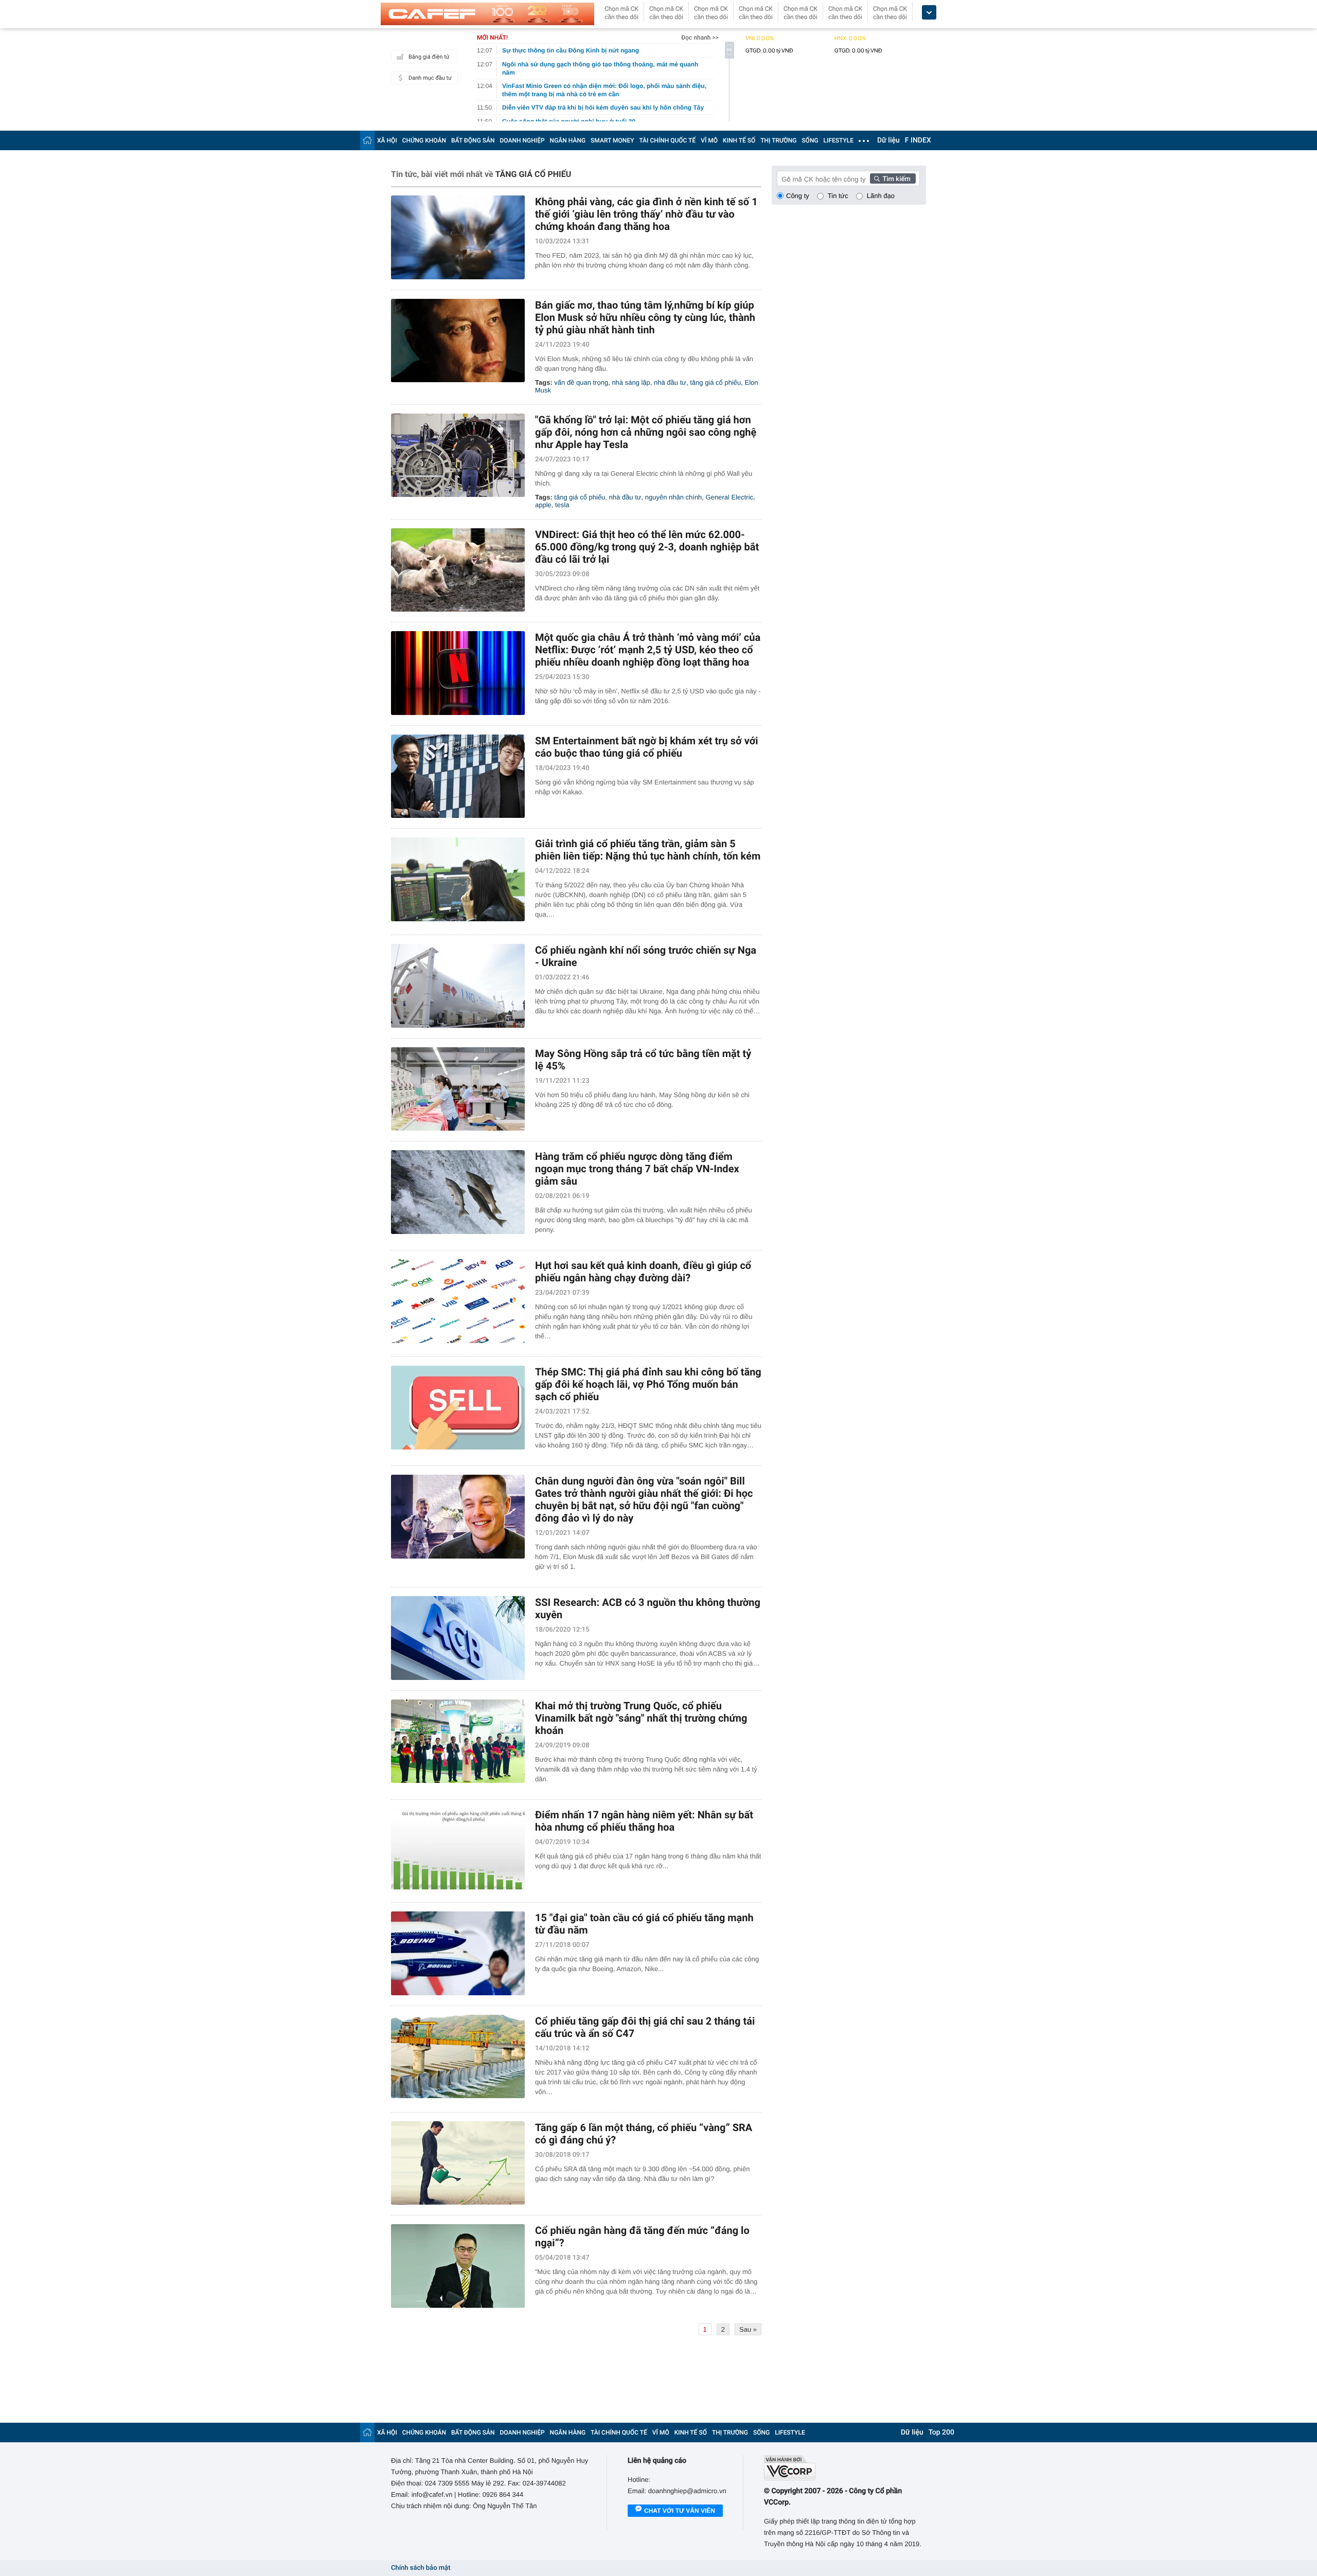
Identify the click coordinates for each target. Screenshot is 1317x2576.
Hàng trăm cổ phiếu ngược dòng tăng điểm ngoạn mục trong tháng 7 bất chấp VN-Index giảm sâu (637, 1169)
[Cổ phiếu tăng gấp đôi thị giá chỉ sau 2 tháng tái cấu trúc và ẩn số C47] (458, 2057)
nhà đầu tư (670, 382)
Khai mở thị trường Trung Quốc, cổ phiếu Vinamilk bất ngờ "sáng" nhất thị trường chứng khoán (641, 1718)
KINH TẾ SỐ (739, 140)
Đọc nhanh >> (700, 38)
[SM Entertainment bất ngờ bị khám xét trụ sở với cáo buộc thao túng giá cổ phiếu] (458, 776)
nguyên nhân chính (674, 497)
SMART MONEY (612, 140)
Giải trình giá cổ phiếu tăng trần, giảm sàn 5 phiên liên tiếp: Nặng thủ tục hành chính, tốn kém (648, 850)
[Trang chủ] (367, 140)
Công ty (798, 196)
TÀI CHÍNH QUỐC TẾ (667, 140)
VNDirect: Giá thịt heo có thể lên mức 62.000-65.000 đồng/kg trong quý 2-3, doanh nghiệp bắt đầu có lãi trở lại (647, 547)
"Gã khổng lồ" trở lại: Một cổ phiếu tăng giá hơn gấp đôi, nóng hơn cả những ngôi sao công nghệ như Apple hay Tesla (646, 432)
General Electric (729, 497)
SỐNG (810, 140)
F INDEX (918, 140)
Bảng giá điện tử (429, 57)
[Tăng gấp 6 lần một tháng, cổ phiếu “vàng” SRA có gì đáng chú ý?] (458, 2163)
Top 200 (941, 2432)
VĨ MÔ (709, 140)
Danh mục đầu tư (430, 78)
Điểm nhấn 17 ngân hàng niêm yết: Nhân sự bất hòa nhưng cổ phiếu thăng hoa (644, 1821)
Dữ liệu (888, 140)
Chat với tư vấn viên (680, 2511)
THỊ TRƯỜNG (778, 140)
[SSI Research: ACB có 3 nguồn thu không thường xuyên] (458, 1638)
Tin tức (838, 196)
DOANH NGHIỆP (522, 140)
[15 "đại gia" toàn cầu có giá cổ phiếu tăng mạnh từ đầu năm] (458, 1953)
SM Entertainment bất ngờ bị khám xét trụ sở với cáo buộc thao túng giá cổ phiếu (647, 747)
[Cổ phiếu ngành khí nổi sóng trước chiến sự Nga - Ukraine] (458, 986)
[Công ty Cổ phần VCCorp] (845, 2468)
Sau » (748, 2329)
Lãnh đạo (881, 196)
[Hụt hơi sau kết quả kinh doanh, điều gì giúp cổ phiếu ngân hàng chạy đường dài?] (458, 1301)
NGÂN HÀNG (568, 140)
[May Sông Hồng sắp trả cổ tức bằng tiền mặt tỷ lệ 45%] (458, 1089)
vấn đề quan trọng (581, 382)
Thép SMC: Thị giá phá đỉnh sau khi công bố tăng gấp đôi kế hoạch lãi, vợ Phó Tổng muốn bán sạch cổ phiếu (648, 1384)
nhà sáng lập (631, 382)
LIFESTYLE (839, 140)
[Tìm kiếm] (893, 178)
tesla (562, 505)
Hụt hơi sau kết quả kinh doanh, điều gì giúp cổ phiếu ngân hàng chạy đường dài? (643, 1272)
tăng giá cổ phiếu (715, 382)
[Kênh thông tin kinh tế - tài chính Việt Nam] (487, 14)
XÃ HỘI (387, 140)
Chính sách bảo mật (421, 2568)
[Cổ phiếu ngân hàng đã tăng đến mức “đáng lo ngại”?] (458, 2266)
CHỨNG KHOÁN (424, 140)
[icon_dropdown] (929, 13)
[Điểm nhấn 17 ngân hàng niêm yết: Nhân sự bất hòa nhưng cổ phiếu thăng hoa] (458, 1850)
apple (543, 505)
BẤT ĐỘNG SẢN (473, 140)
